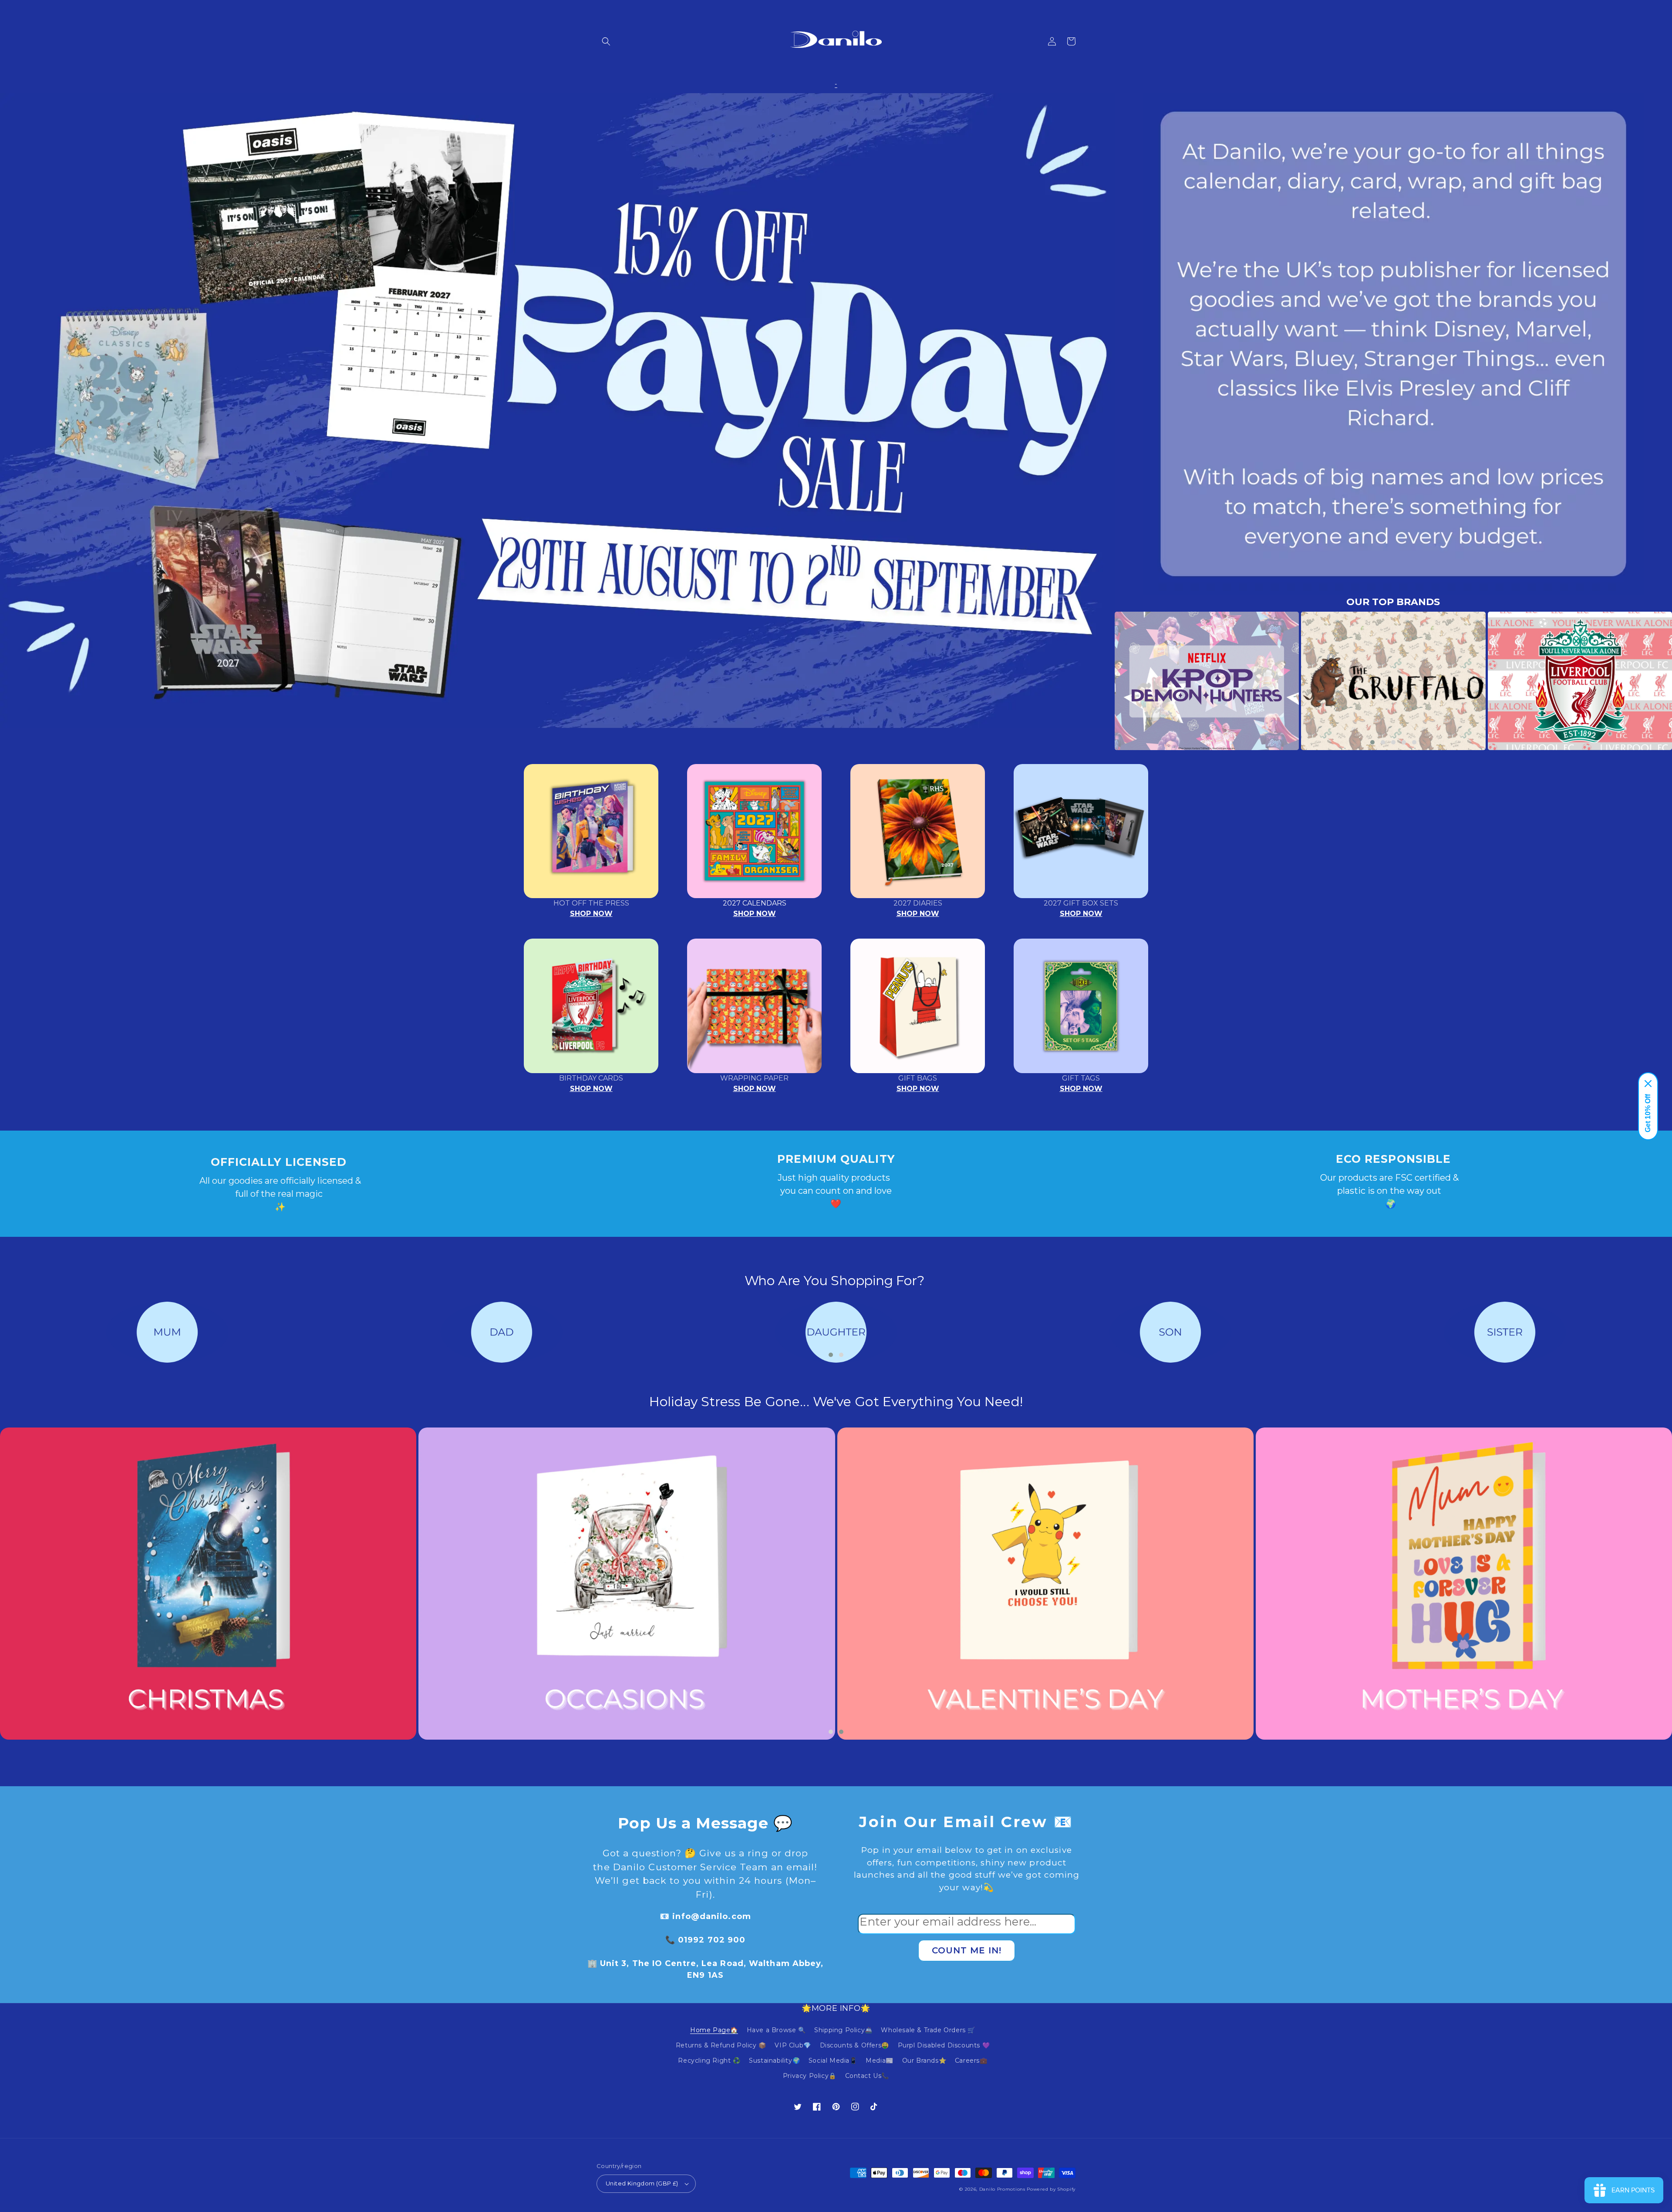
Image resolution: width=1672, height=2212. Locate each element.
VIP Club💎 (793, 2045)
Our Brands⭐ (924, 2060)
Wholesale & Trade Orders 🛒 (928, 2030)
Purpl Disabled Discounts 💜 (944, 2045)
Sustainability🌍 (774, 2060)
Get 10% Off (1648, 1113)
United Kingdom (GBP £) (642, 2183)
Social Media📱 (833, 2060)
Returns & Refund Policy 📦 (721, 2045)
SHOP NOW (591, 914)
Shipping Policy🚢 (843, 2030)
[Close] (1648, 1084)
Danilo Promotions (1002, 2189)
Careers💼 (971, 2060)
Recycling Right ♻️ (709, 2060)
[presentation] (1102, 681)
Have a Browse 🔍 (776, 2030)
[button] (606, 41)
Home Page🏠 (714, 2030)
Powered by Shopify (1051, 2189)
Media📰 (880, 2060)
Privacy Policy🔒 (810, 2076)
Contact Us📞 (867, 2076)
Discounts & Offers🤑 (855, 2045)
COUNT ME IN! (967, 1950)
